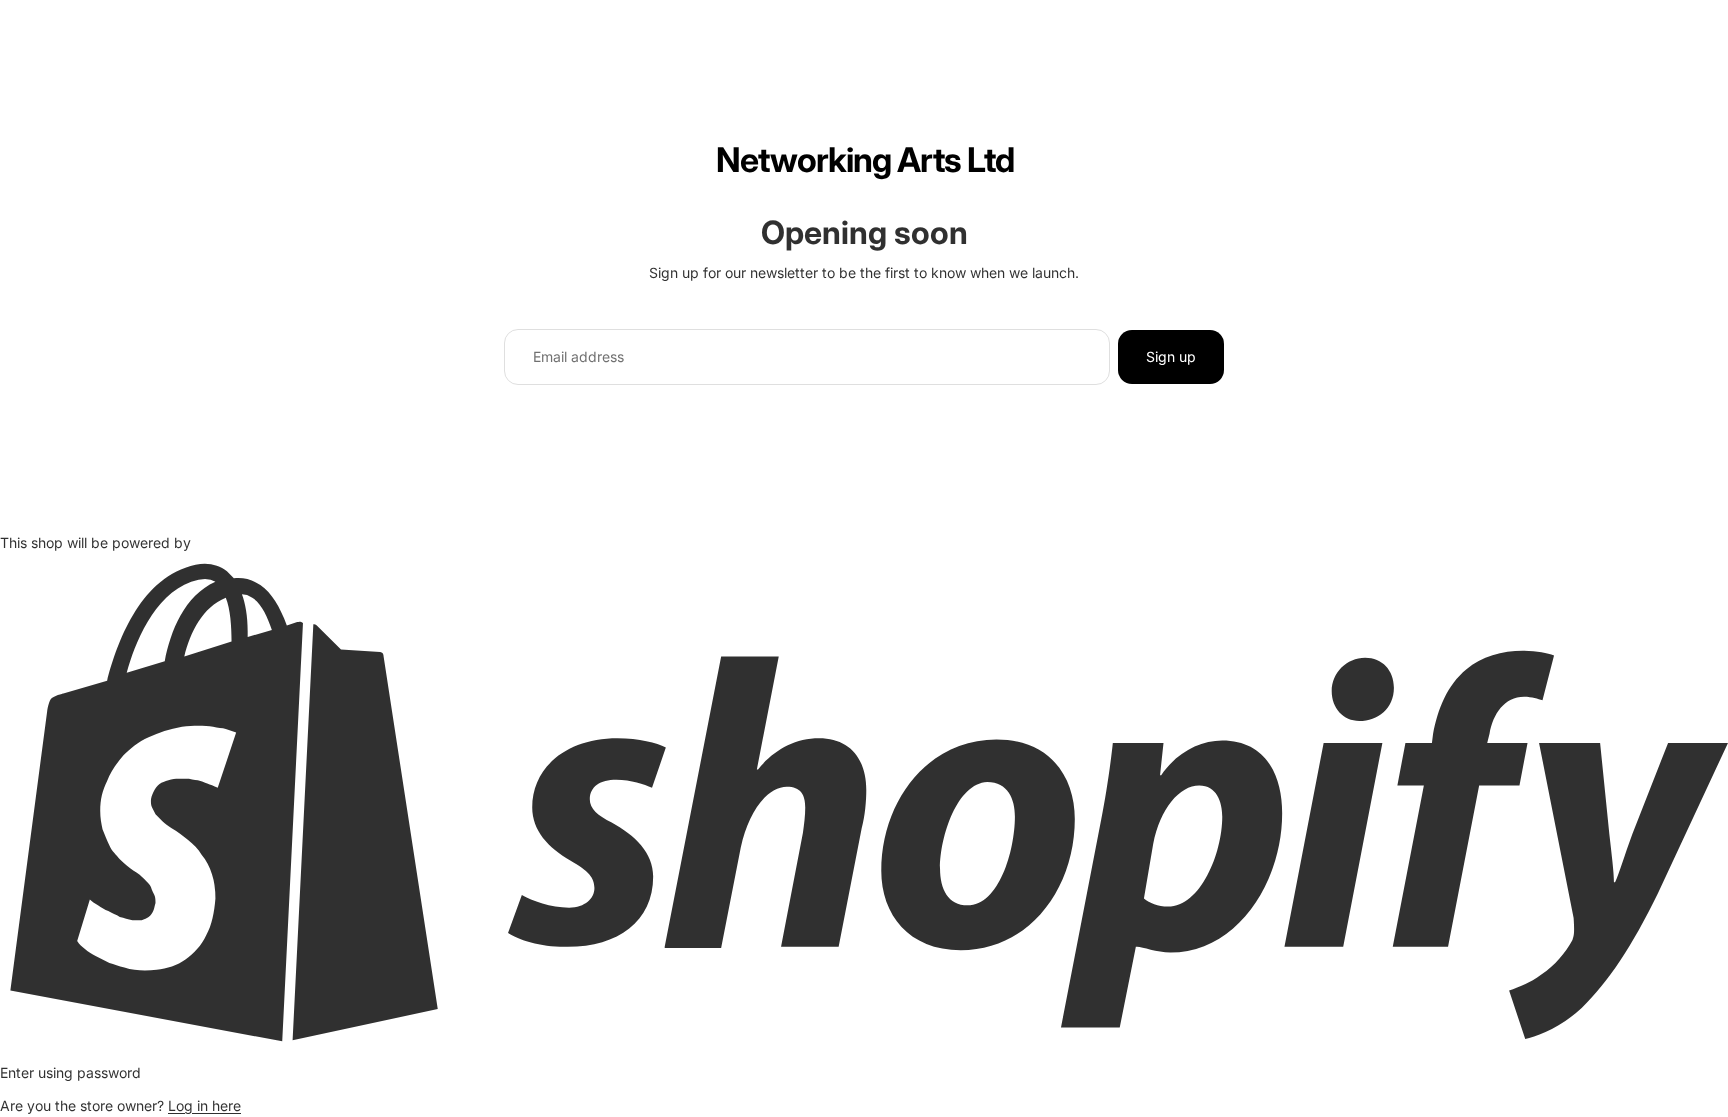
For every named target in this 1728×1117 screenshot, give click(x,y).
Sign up (1171, 356)
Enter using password (70, 1072)
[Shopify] (864, 801)
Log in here (204, 1105)
